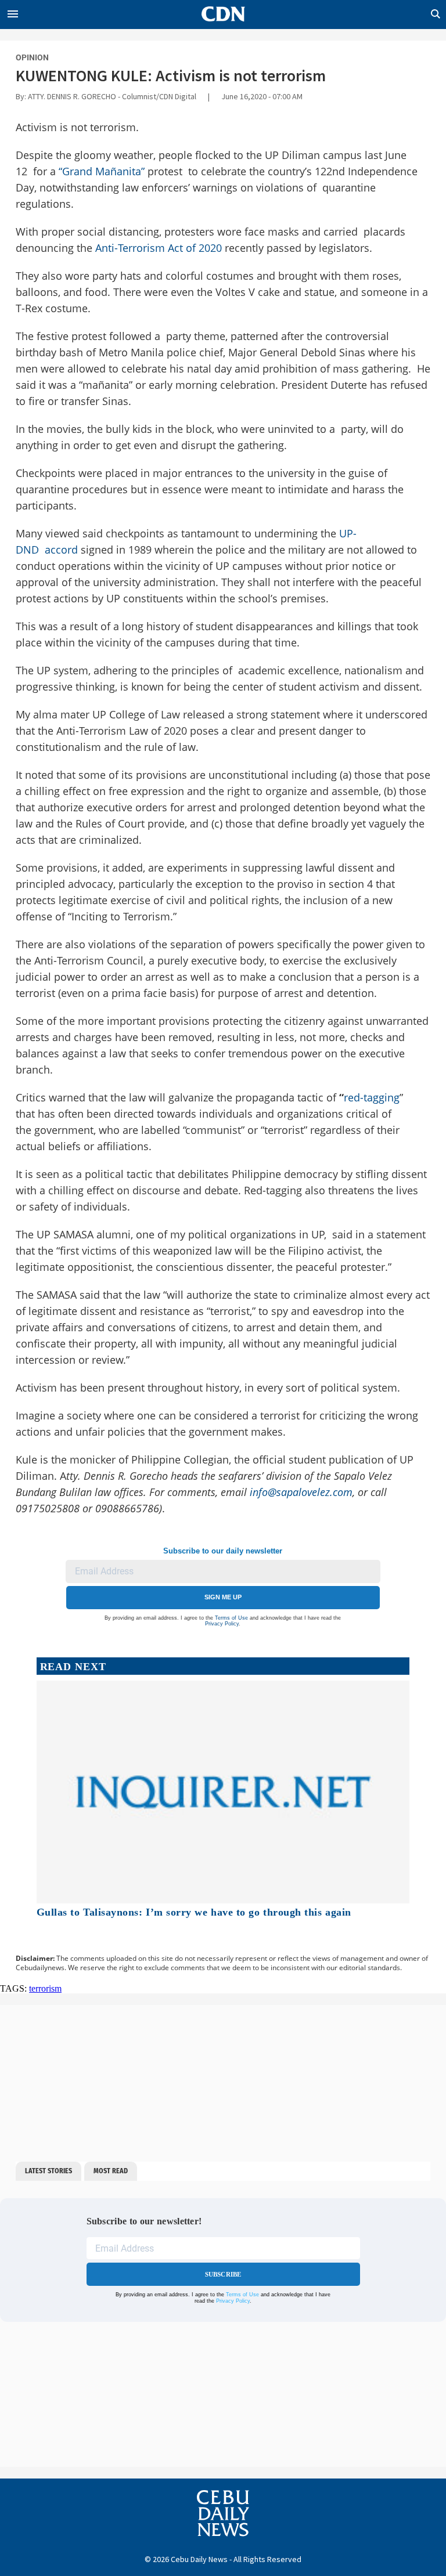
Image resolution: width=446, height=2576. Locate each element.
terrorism (45, 1988)
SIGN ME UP (223, 1597)
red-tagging (372, 1097)
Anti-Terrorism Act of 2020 (159, 248)
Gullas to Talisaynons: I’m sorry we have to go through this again (194, 1912)
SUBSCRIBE (223, 2274)
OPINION (32, 57)
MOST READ (111, 2171)
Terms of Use (231, 1618)
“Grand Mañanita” (102, 171)
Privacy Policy (222, 1624)
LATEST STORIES (48, 2171)
